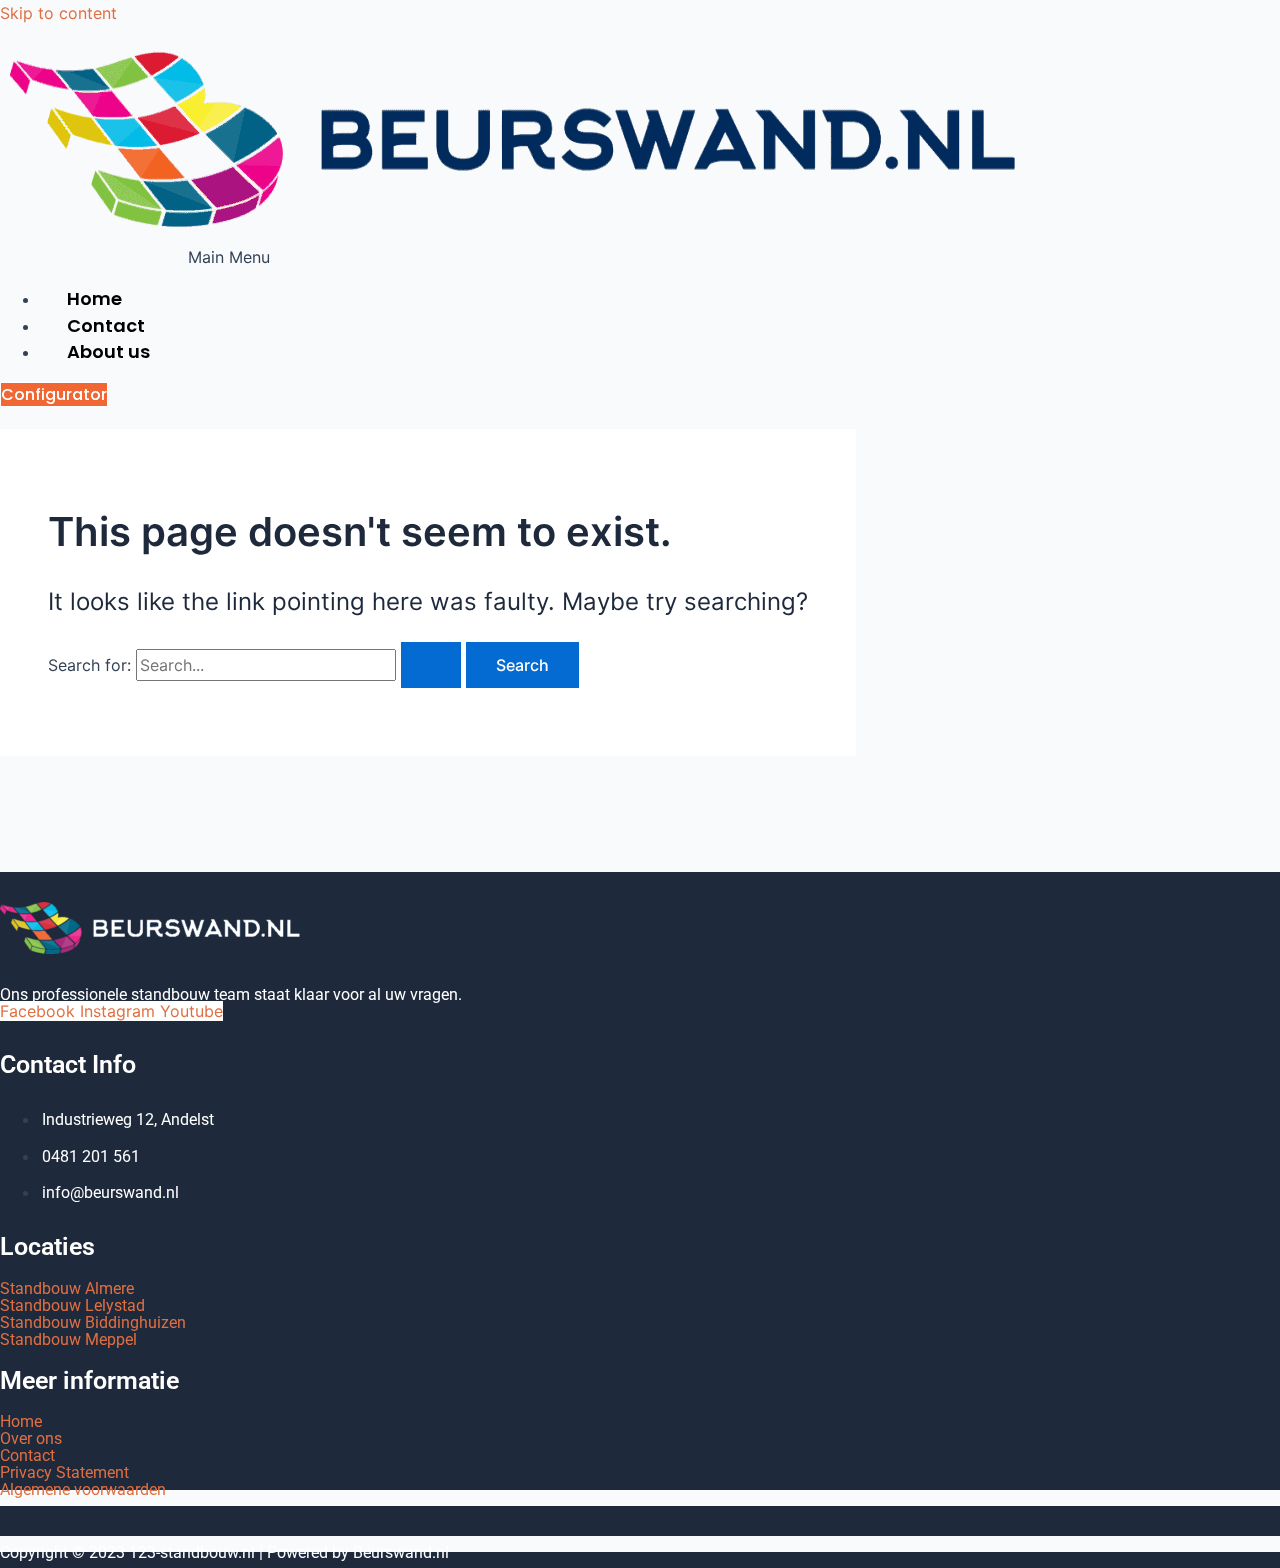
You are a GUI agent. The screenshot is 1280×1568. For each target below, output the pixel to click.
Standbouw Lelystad (72, 1305)
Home (21, 1421)
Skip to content (58, 13)
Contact (27, 1455)
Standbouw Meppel (68, 1339)
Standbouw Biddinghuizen (93, 1322)
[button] (229, 257)
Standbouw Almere (67, 1288)
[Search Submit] (431, 665)
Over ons (31, 1438)
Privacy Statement (64, 1472)
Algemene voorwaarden (83, 1489)
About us (108, 351)
